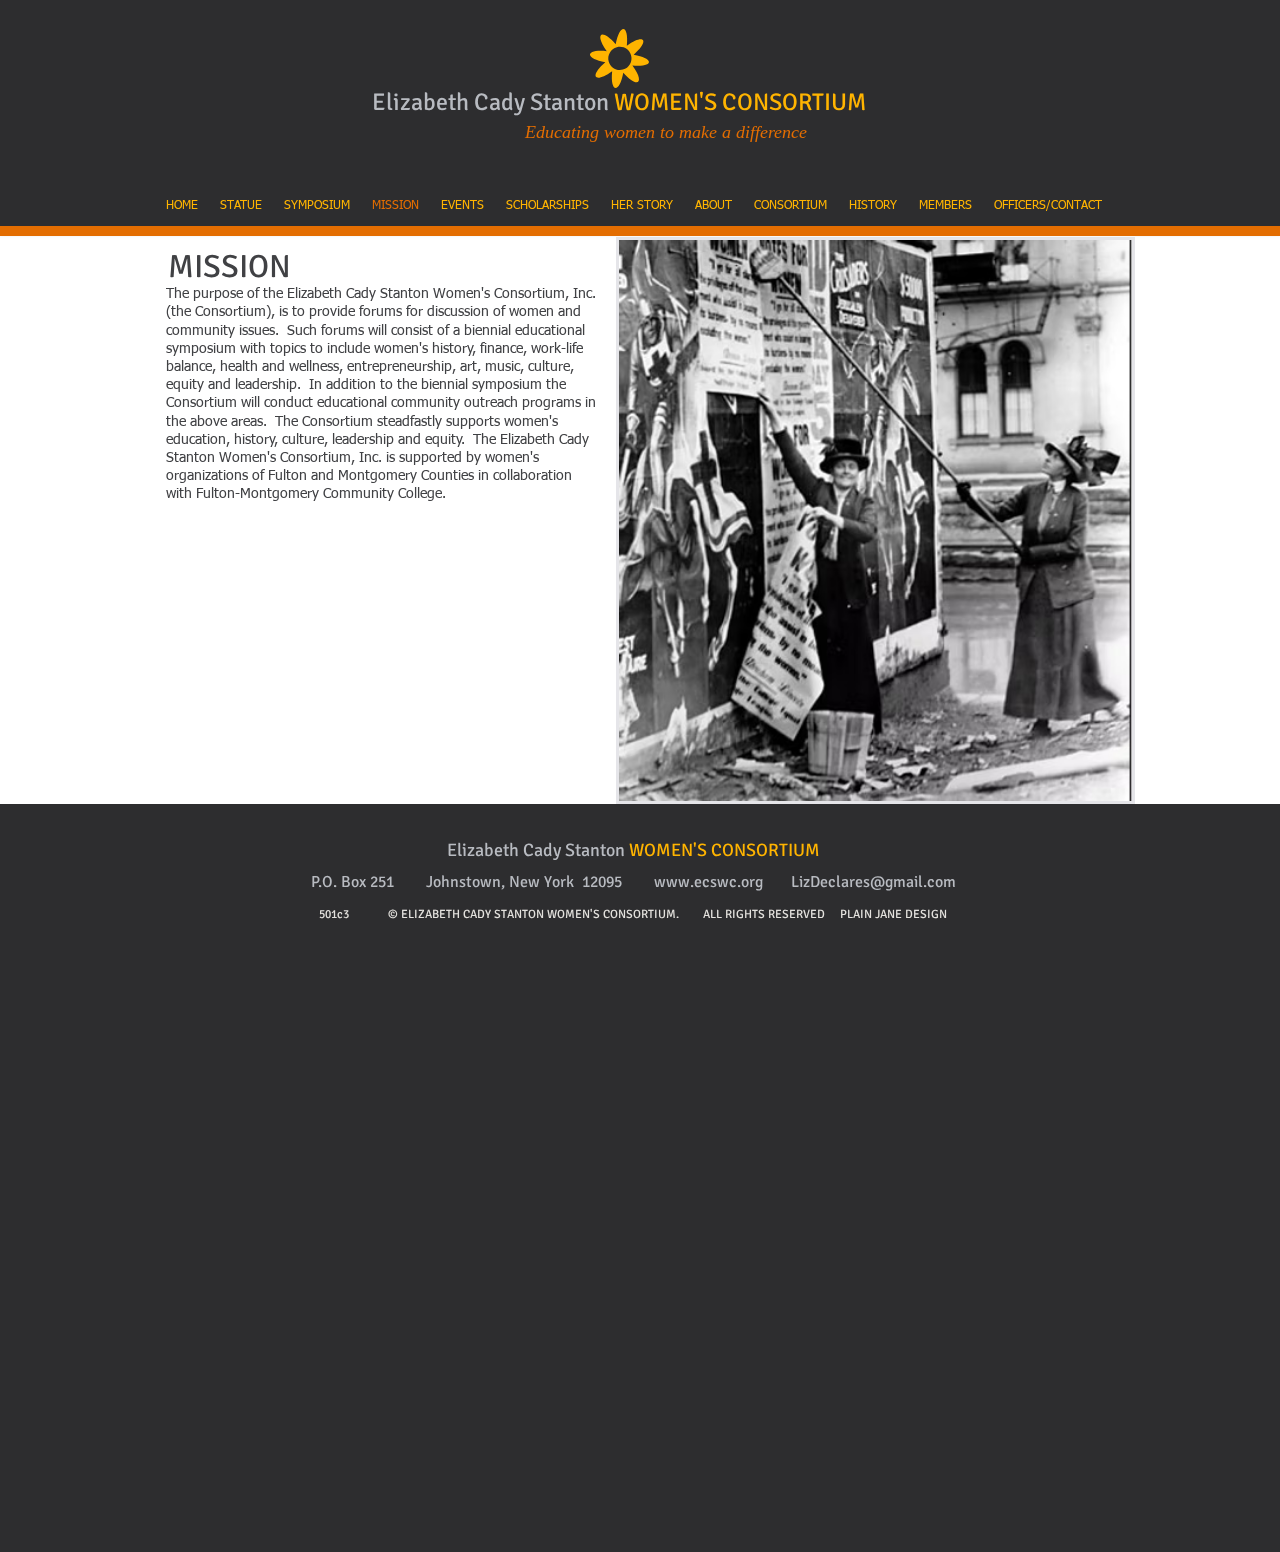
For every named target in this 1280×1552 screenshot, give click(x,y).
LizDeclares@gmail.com (873, 882)
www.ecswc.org (708, 882)
